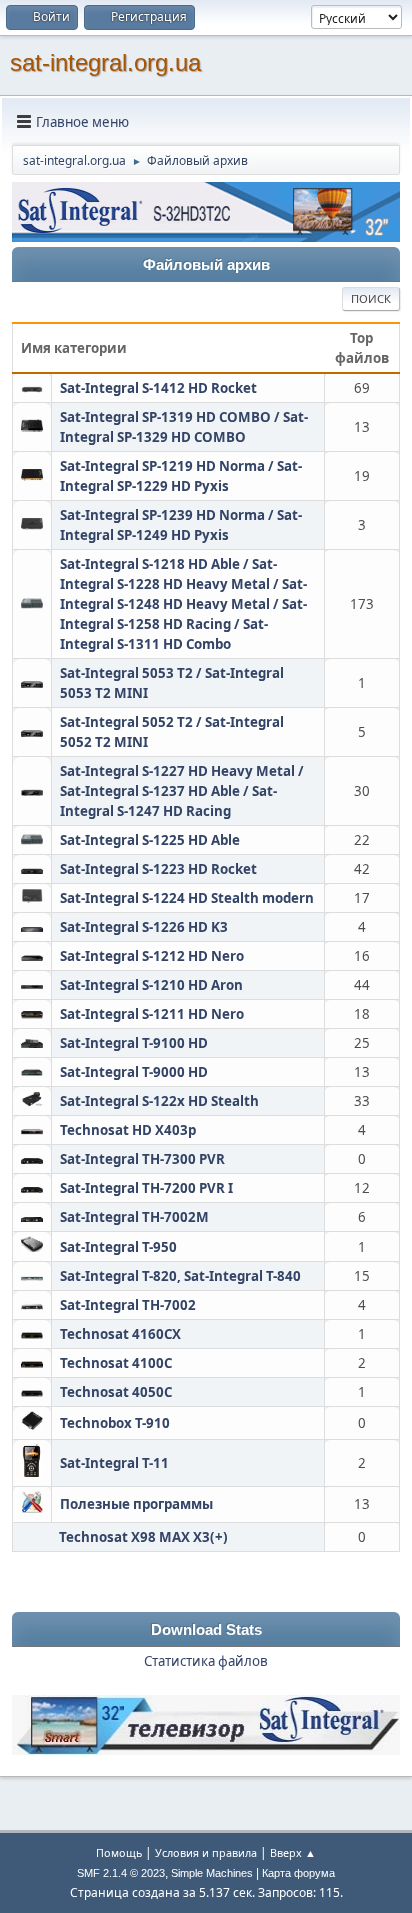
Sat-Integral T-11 (114, 1463)
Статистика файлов (206, 1661)
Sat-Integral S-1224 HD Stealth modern (187, 898)
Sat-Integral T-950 (118, 1247)
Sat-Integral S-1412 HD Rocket (158, 388)
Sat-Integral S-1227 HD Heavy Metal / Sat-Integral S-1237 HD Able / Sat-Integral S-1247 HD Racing (182, 791)
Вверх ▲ (293, 1852)
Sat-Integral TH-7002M (134, 1217)
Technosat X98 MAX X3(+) (143, 1537)
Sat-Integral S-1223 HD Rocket (158, 869)
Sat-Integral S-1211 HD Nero (152, 1014)
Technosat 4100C (116, 1363)
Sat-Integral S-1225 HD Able (150, 840)
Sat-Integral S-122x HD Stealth (159, 1101)
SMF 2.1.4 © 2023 (121, 1873)
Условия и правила (206, 1852)
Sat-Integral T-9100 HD (134, 1043)
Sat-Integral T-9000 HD (134, 1072)
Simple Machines (212, 1873)
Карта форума (298, 1873)
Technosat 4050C (116, 1392)
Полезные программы (136, 1504)
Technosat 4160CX (120, 1334)
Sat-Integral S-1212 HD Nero (152, 956)
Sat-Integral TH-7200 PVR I (146, 1188)
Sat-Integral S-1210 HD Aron (151, 985)
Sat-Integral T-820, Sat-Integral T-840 (180, 1276)
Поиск (371, 298)
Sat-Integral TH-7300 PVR (142, 1159)
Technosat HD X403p (128, 1130)
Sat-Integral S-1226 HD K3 (144, 927)
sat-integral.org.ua (105, 62)
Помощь (119, 1852)
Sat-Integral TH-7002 (128, 1305)
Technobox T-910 (115, 1423)
